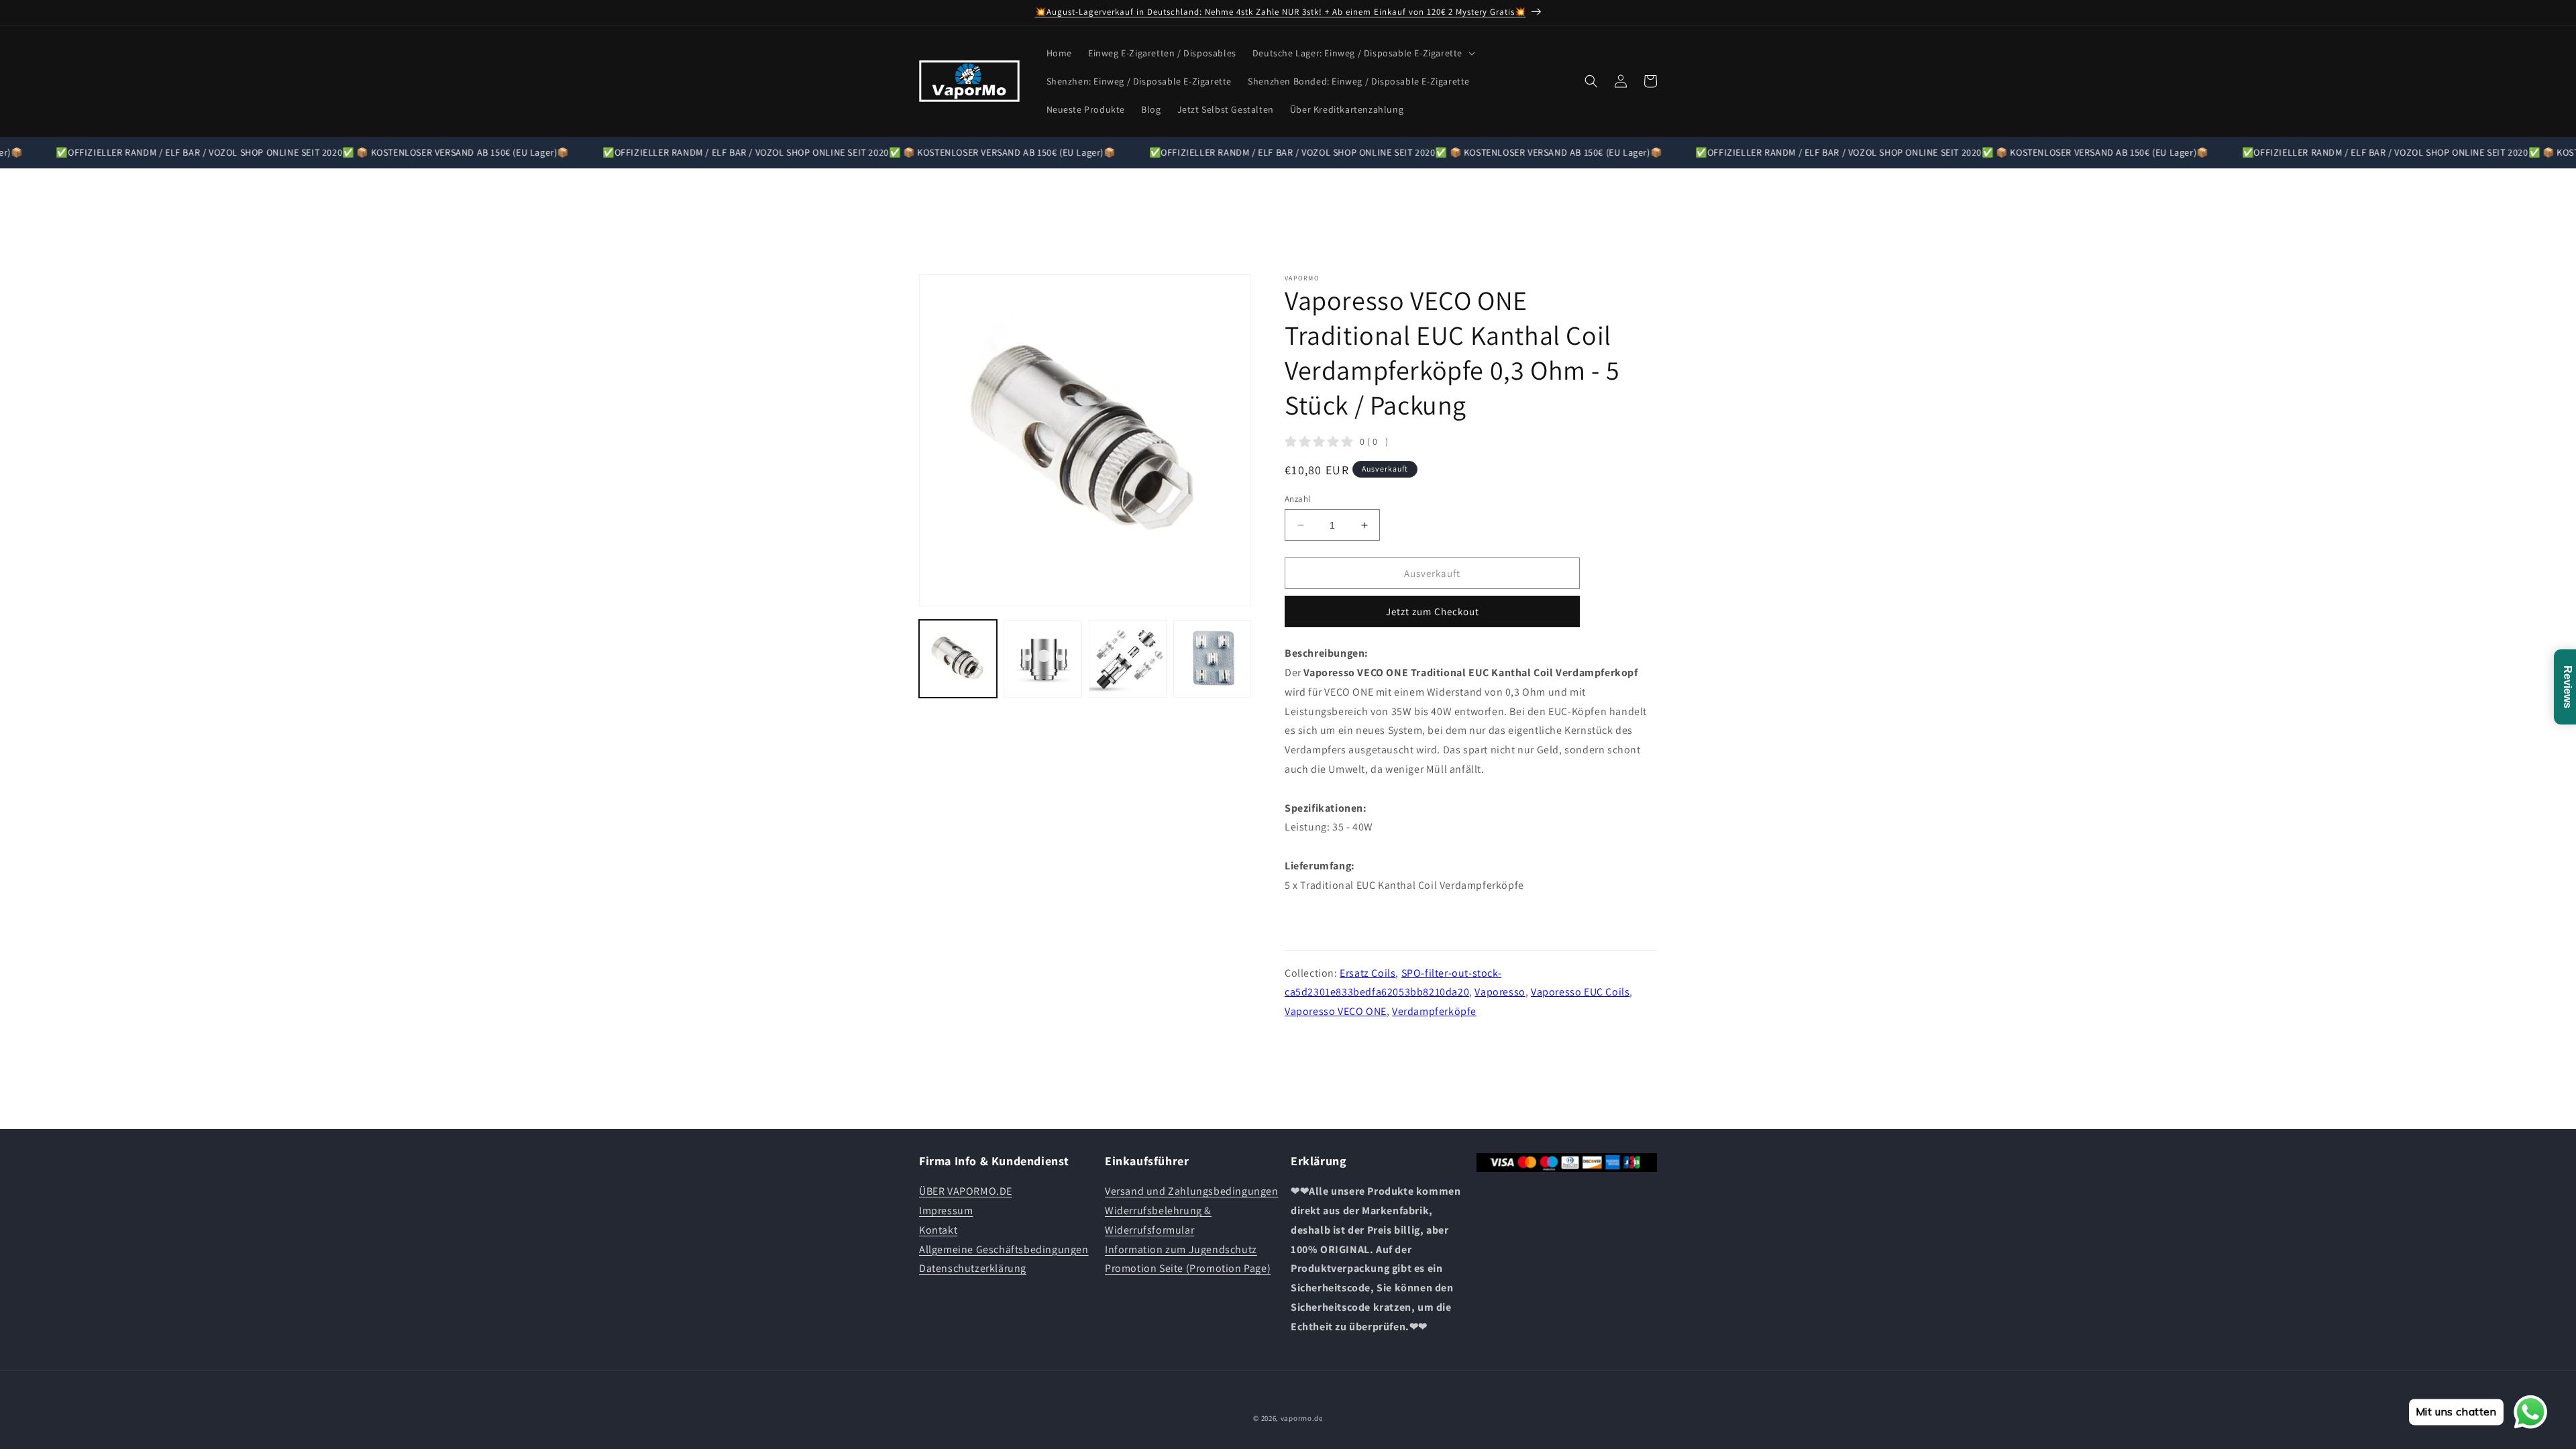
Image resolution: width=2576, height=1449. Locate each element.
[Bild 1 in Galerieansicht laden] (958, 659)
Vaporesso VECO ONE (1336, 1011)
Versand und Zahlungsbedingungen (1192, 1191)
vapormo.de (1302, 1418)
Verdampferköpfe (1434, 1011)
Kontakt (938, 1230)
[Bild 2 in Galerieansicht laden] (1042, 659)
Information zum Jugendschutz (1181, 1249)
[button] (1362, 53)
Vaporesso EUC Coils (1580, 992)
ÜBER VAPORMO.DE (966, 1191)
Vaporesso (1500, 992)
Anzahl (1297, 499)
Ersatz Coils (1367, 972)
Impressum (946, 1211)
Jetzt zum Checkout (1433, 611)
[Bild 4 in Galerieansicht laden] (1212, 659)
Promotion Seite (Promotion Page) (1188, 1268)
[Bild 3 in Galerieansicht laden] (1128, 659)
